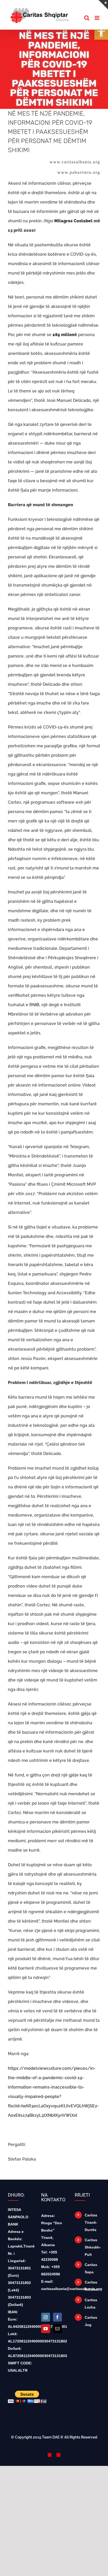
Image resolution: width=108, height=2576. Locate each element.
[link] (101, 33)
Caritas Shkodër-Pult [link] (92, 2247)
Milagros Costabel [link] (73, 221)
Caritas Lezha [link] (91, 2304)
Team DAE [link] (51, 2437)
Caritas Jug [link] (91, 2321)
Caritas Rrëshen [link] (92, 2286)
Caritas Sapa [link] (91, 2268)
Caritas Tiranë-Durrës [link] (91, 2222)
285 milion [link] (63, 335)
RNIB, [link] (35, 1005)
